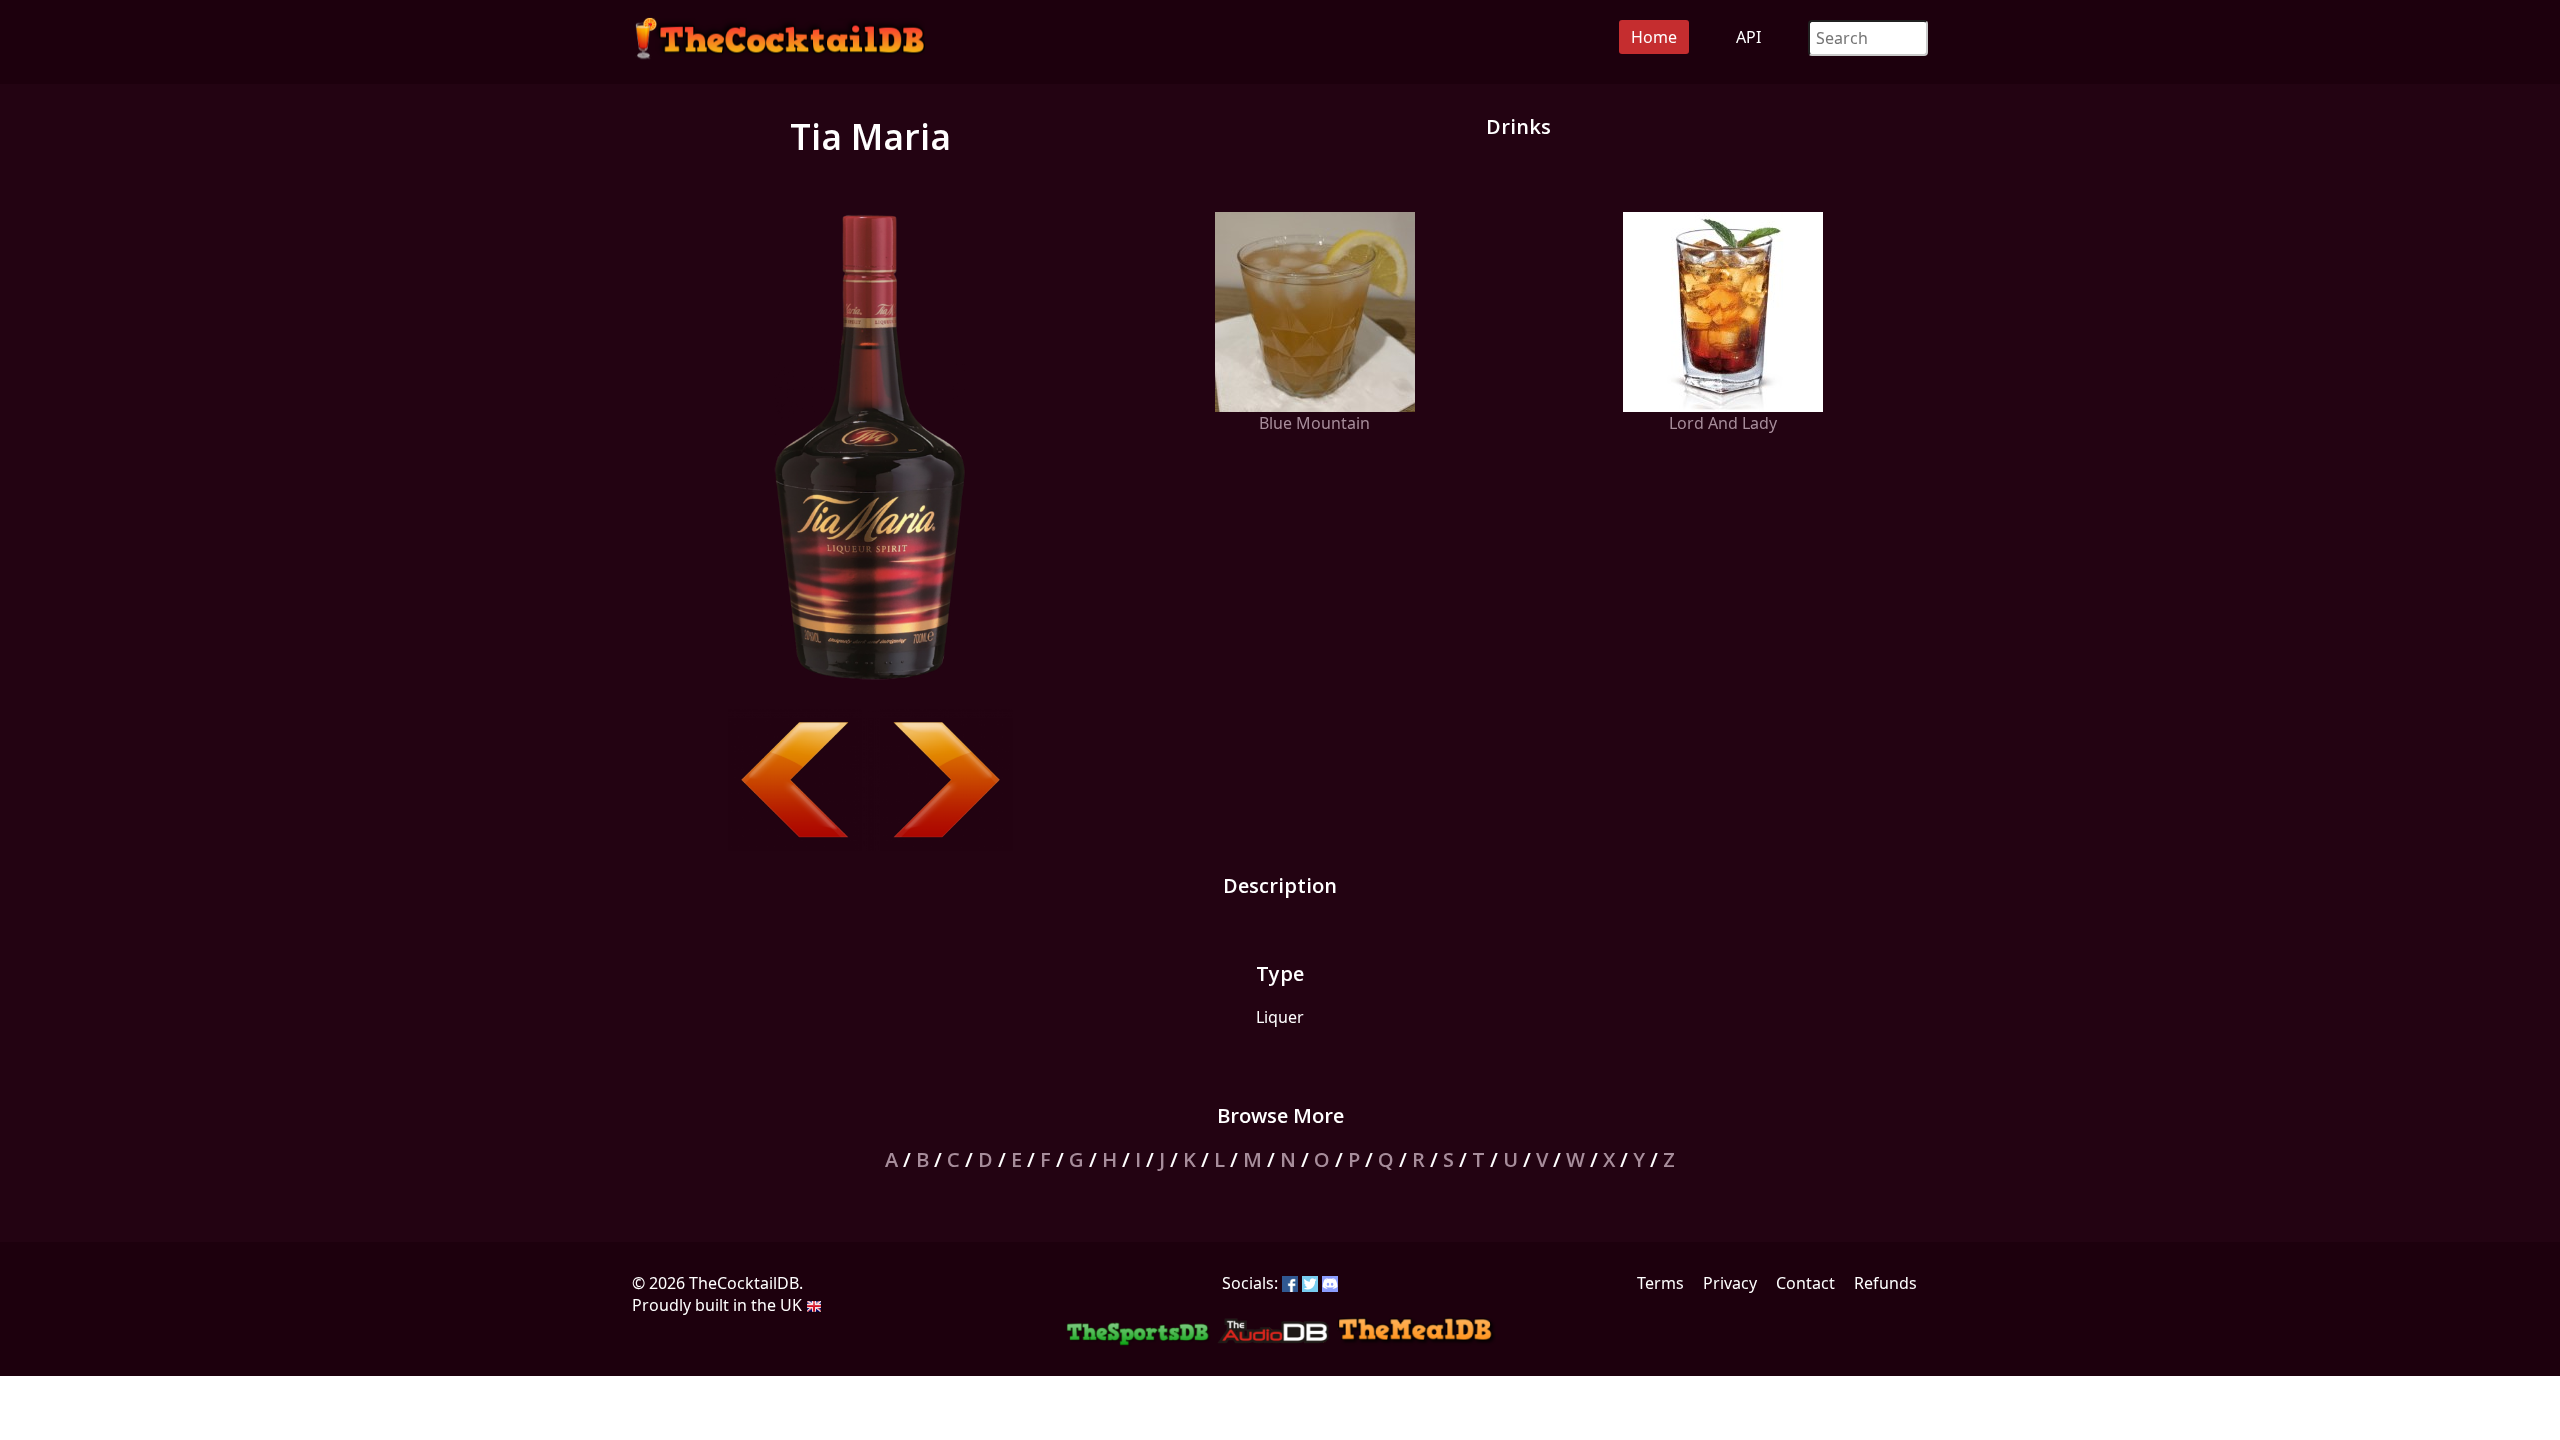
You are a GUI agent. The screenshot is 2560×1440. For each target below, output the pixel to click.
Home (1654, 37)
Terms (1660, 1283)
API (1748, 37)
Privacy (1730, 1283)
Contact (1805, 1283)
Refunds (1885, 1283)
